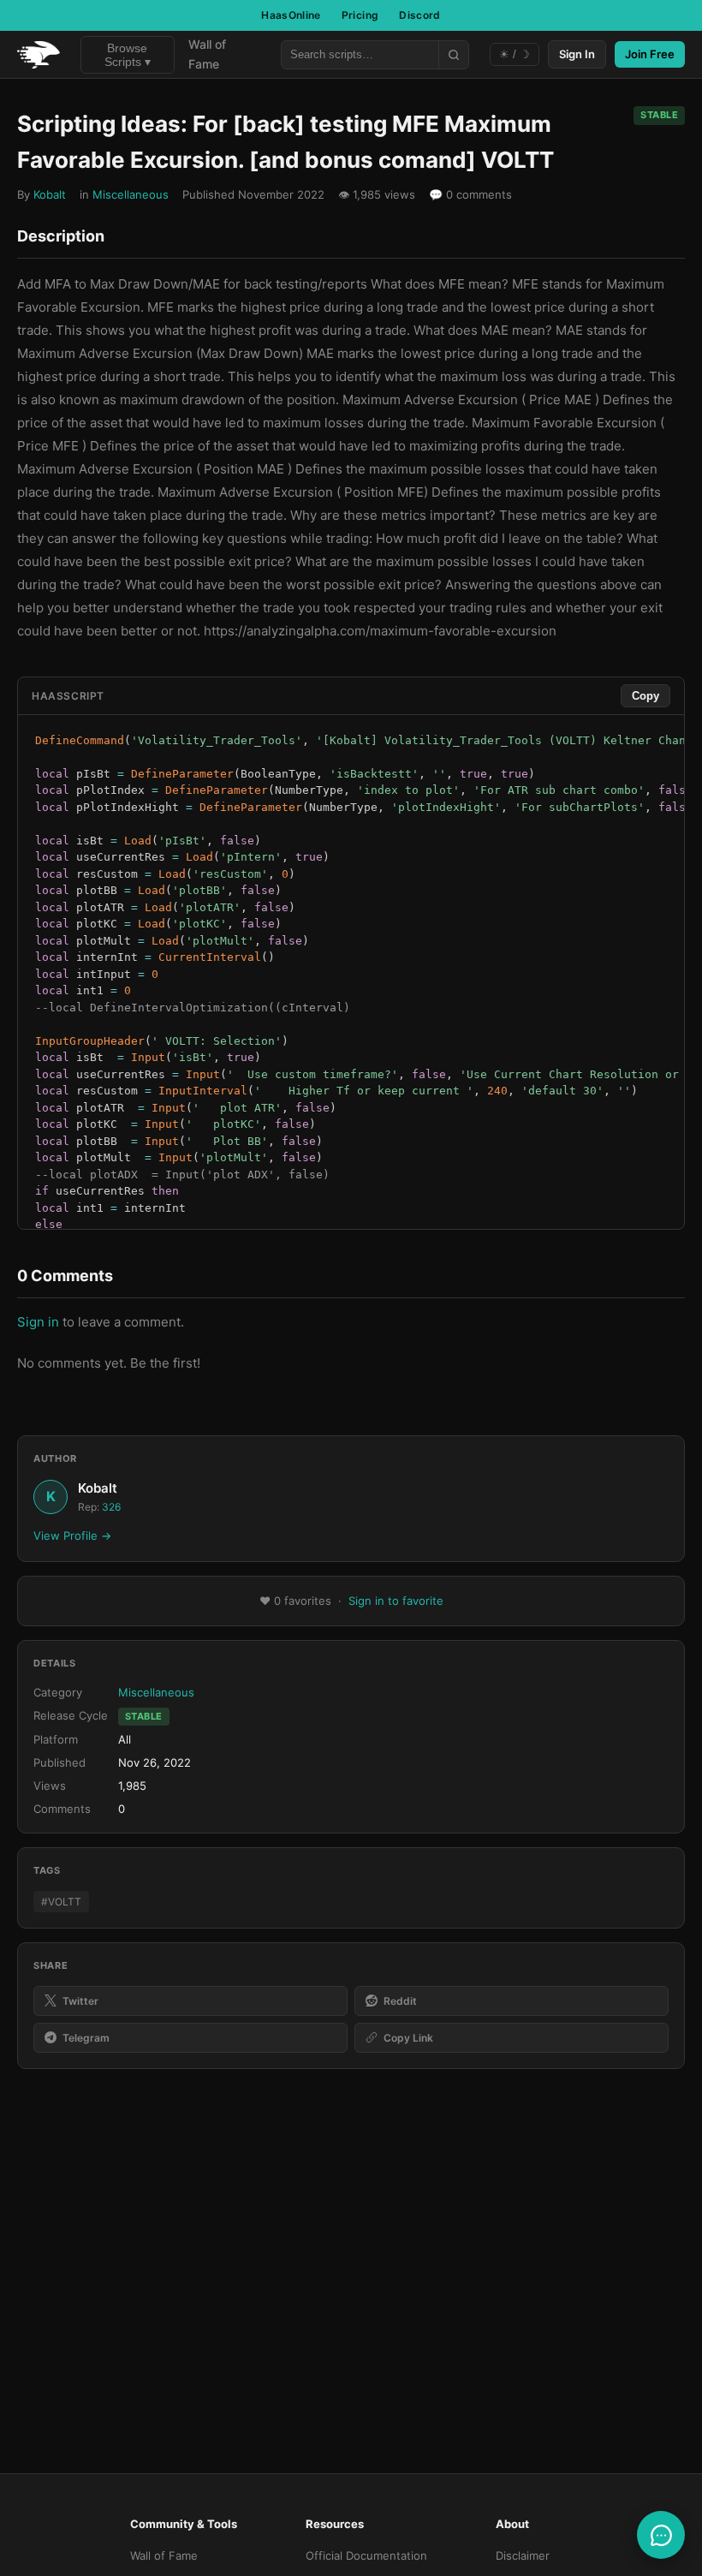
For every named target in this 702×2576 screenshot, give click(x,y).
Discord (420, 15)
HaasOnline (291, 15)
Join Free (650, 54)
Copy (645, 696)
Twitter (80, 2001)
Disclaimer (523, 2555)
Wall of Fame (207, 54)
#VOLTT (61, 1902)
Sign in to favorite (396, 1601)
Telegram (86, 2038)
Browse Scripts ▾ (128, 55)
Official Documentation (366, 2555)
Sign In (577, 54)
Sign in (38, 1322)
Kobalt (50, 194)
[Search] (453, 55)
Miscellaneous (131, 194)
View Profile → (72, 1535)
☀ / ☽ (515, 54)
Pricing (360, 15)
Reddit (400, 2001)
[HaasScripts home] (39, 55)
